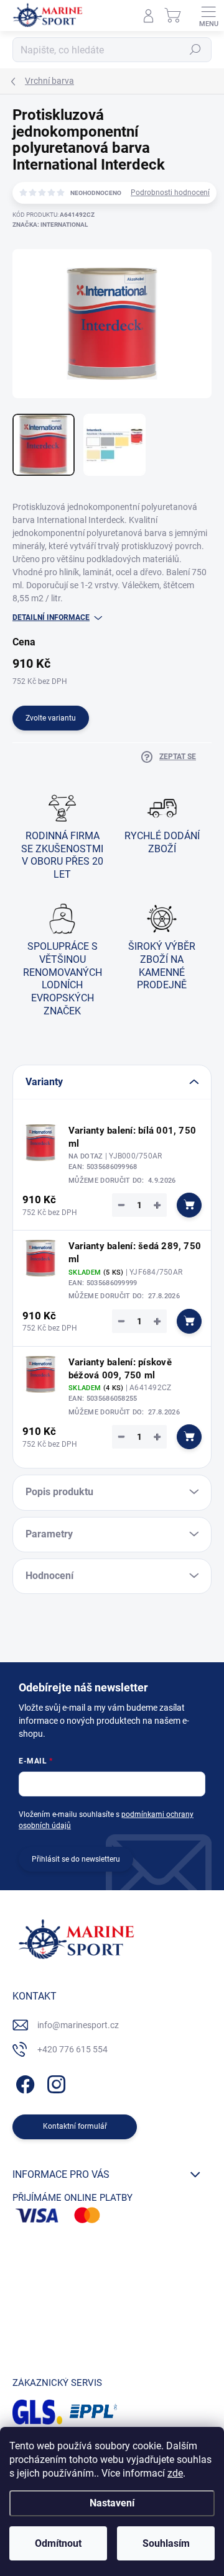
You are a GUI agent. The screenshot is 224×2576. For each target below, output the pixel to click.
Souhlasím (166, 2543)
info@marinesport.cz (78, 2025)
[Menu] (208, 16)
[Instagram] (54, 2082)
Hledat (195, 50)
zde (175, 2473)
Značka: (50, 225)
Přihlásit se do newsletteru (76, 1859)
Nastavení (112, 2503)
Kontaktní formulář (75, 2126)
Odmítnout (58, 2543)
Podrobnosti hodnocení (170, 193)
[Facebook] (23, 2082)
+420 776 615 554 (72, 2049)
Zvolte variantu (51, 718)
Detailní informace (51, 617)
